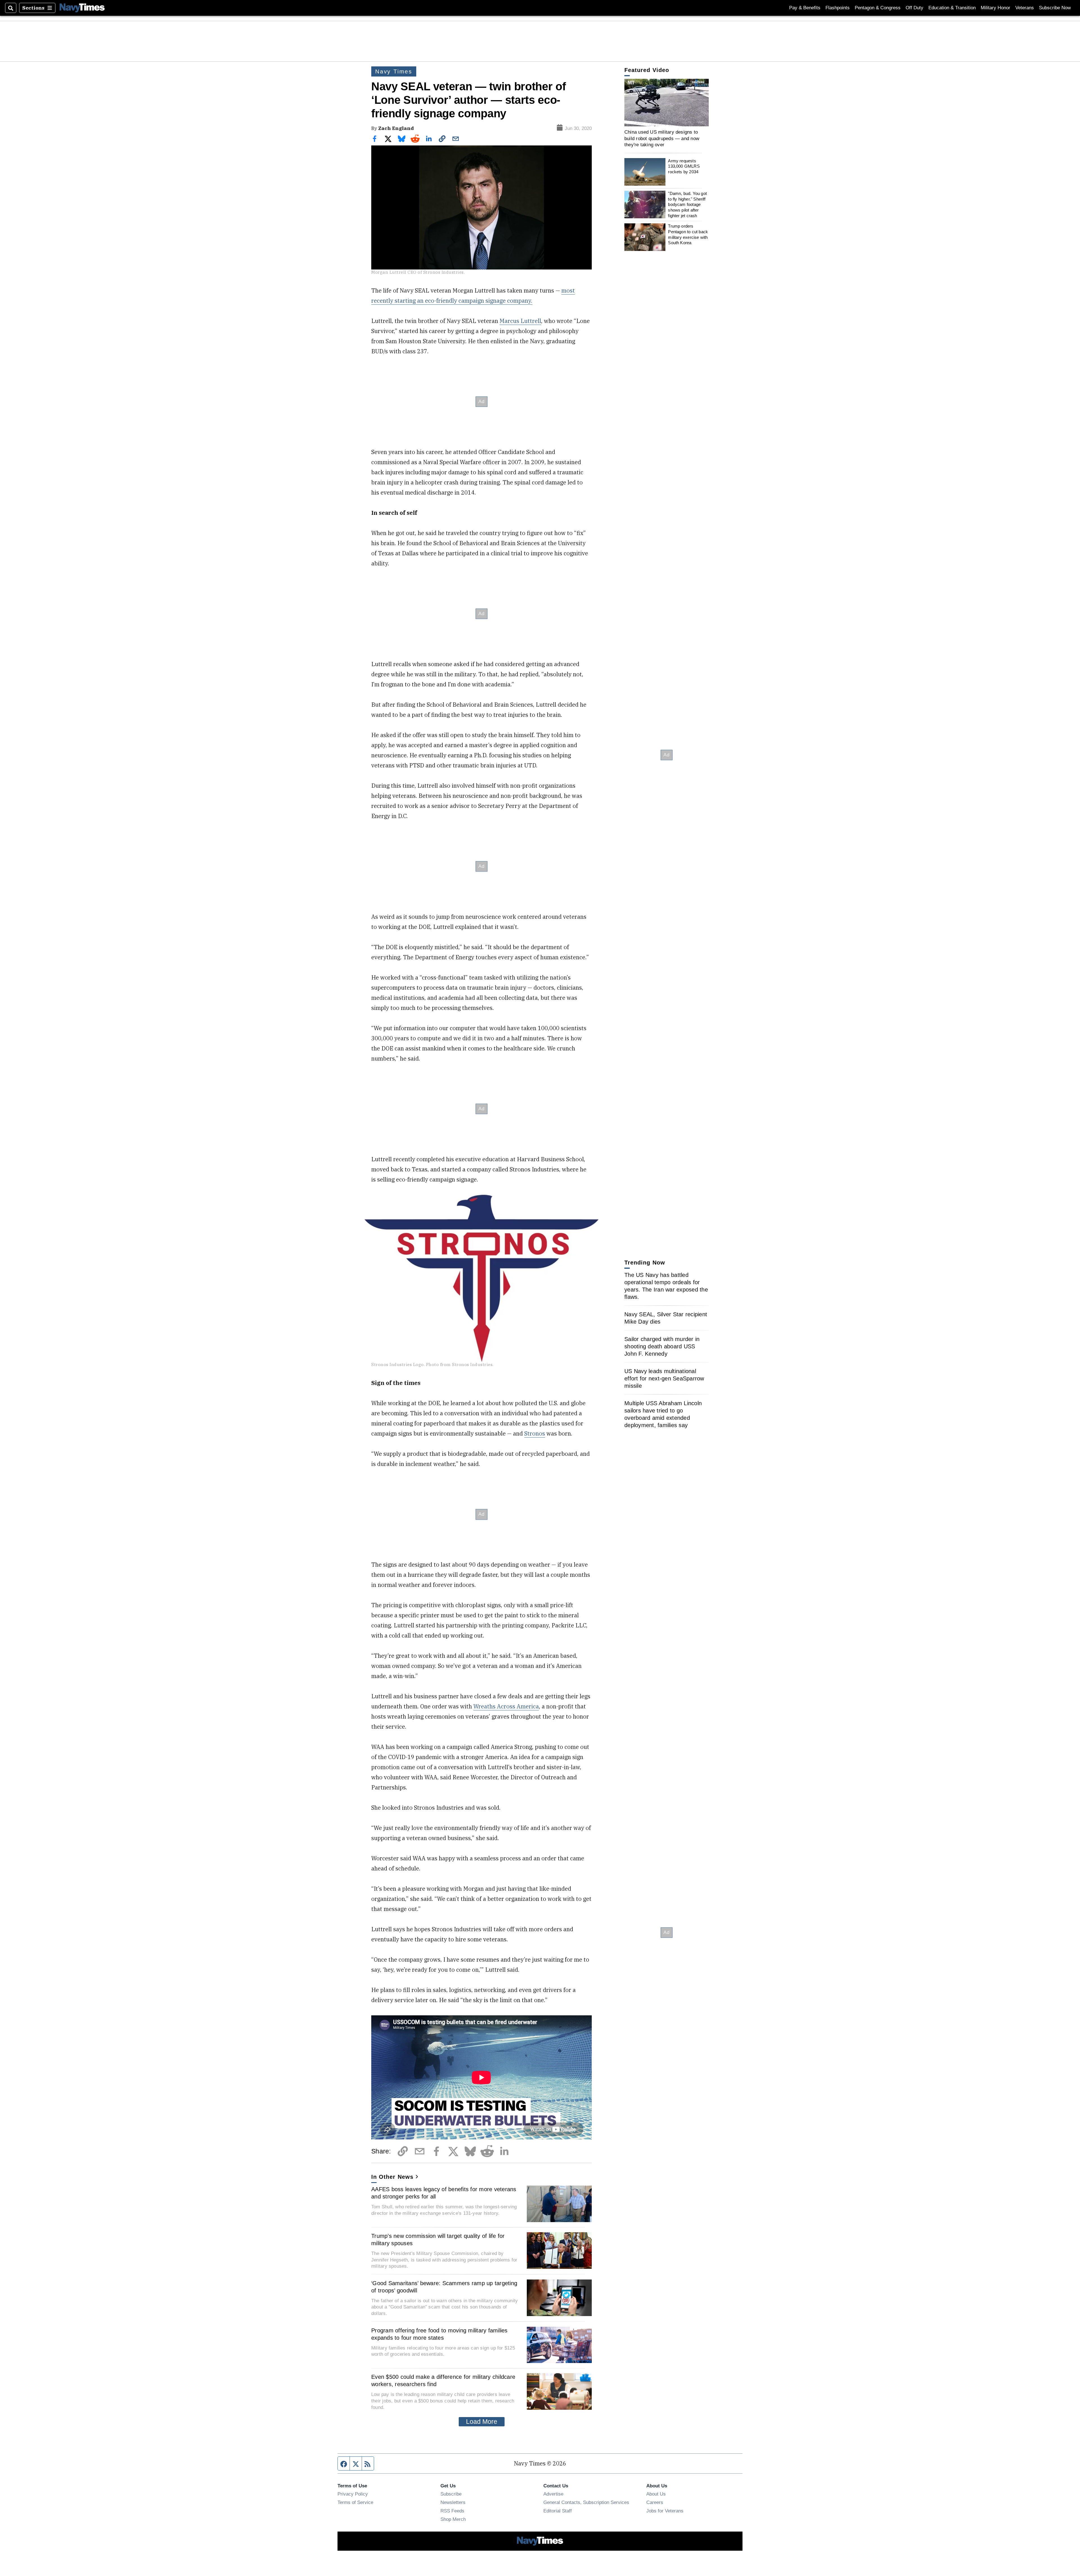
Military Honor (995, 8)
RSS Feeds (452, 2511)
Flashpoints (838, 8)
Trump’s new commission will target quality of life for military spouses (438, 2240)
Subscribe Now (1055, 8)
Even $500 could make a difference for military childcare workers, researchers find (443, 2380)
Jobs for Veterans (665, 2511)
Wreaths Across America (506, 1706)
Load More (482, 2422)
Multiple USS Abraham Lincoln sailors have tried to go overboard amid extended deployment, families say (663, 1414)
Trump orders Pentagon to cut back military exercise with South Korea (688, 234)
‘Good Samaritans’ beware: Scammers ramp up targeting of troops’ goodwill (444, 2287)
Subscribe (451, 2494)
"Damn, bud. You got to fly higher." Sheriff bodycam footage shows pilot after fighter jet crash (687, 205)
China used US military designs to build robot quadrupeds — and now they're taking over (662, 138)
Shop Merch (453, 2519)
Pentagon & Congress (878, 8)
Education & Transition (952, 8)
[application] (667, 103)
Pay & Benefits (805, 8)
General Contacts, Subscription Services (586, 2502)
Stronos (535, 1433)
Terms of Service (355, 2502)
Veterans (1025, 8)
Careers (655, 2502)
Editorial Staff (558, 2511)
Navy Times (394, 71)
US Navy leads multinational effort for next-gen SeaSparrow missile (664, 1378)
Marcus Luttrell (520, 321)
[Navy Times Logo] (82, 8)
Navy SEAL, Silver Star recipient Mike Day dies (666, 1318)
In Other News (392, 2177)
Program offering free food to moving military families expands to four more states (439, 2334)
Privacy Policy (353, 2494)
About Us (656, 2494)
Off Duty (914, 8)
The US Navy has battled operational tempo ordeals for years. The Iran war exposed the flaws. (666, 1286)
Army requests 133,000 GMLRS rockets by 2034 (684, 166)
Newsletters (453, 2502)
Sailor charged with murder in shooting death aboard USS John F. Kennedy (662, 1346)
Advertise (553, 2494)
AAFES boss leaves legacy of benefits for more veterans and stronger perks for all (444, 2193)
